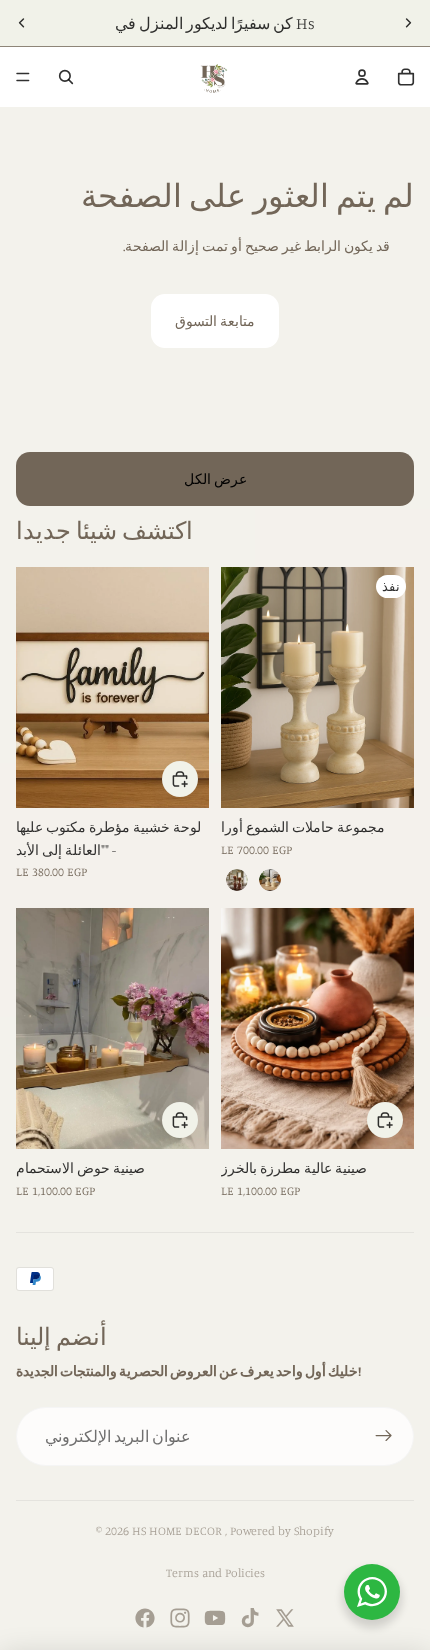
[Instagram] (180, 1618)
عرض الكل (215, 478)
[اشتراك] (384, 1437)
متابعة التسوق (215, 320)
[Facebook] (145, 1618)
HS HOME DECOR (178, 1530)
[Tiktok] (250, 1618)
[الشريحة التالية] (408, 23)
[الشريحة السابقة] (22, 23)
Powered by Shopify (282, 1530)
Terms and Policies (215, 1572)
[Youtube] (215, 1618)
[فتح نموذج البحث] (66, 77)
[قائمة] (23, 77)
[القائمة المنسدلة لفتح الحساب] (362, 77)
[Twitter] (285, 1618)
